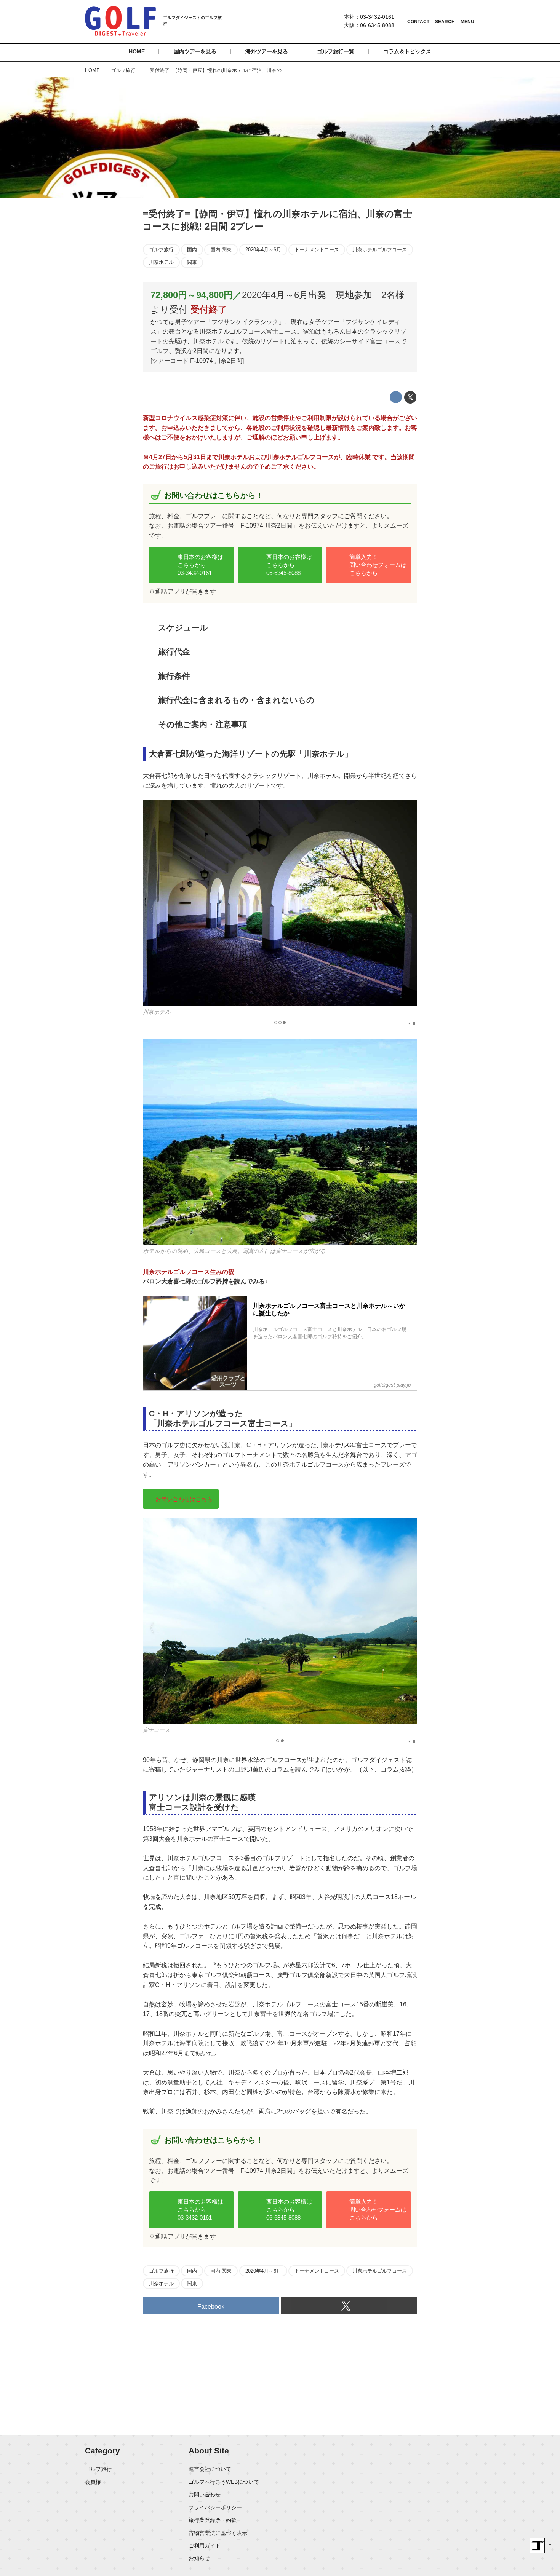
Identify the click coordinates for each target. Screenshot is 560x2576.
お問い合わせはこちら (184, 1499)
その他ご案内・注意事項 (203, 724)
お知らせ (199, 2558)
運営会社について (210, 2469)
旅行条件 (174, 676)
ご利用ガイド (205, 2546)
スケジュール (183, 628)
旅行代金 (174, 652)
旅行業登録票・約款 (213, 2520)
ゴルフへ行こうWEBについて (224, 2482)
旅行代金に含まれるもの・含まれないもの (236, 700)
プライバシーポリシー (215, 2507)
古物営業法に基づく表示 (218, 2533)
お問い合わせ (205, 2495)
